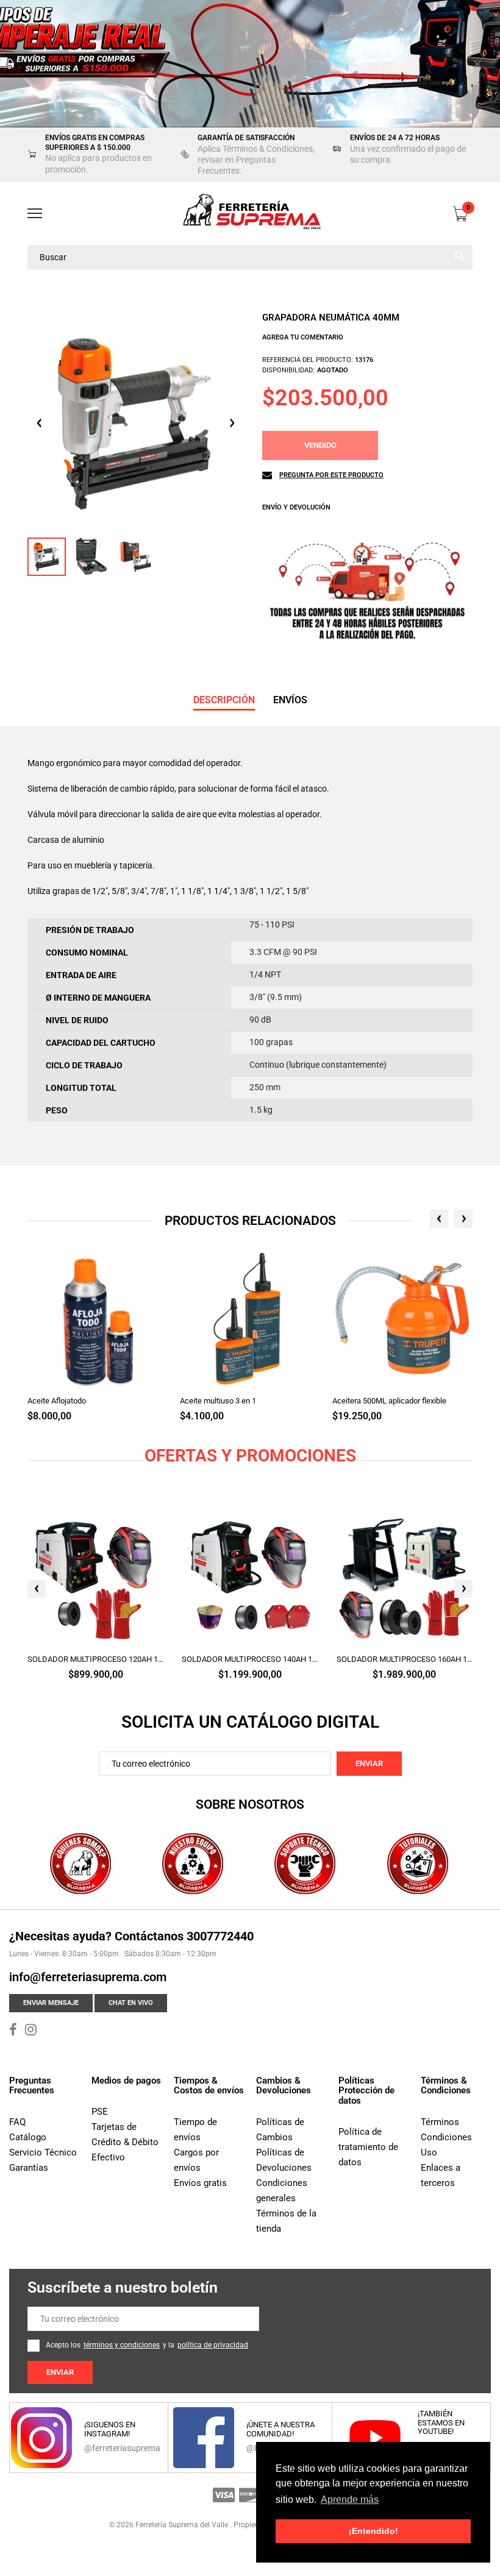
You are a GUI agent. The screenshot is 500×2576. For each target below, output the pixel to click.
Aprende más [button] (350, 2500)
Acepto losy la (147, 2345)
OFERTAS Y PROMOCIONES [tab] (250, 1456)
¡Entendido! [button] (373, 2531)
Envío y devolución (296, 507)
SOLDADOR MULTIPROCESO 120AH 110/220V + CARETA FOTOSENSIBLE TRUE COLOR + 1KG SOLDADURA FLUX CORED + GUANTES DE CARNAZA (95, 1659)
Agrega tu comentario (303, 337)
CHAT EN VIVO (131, 2003)
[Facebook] (13, 2031)
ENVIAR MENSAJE (51, 2003)
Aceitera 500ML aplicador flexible (389, 1401)
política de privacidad (213, 2345)
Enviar (369, 1763)
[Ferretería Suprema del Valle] (250, 214)
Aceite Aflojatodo (57, 1401)
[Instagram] (31, 2031)
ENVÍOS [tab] (290, 700)
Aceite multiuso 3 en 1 (218, 1401)
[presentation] (439, 1219)
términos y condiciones (122, 2345)
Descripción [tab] (224, 700)
